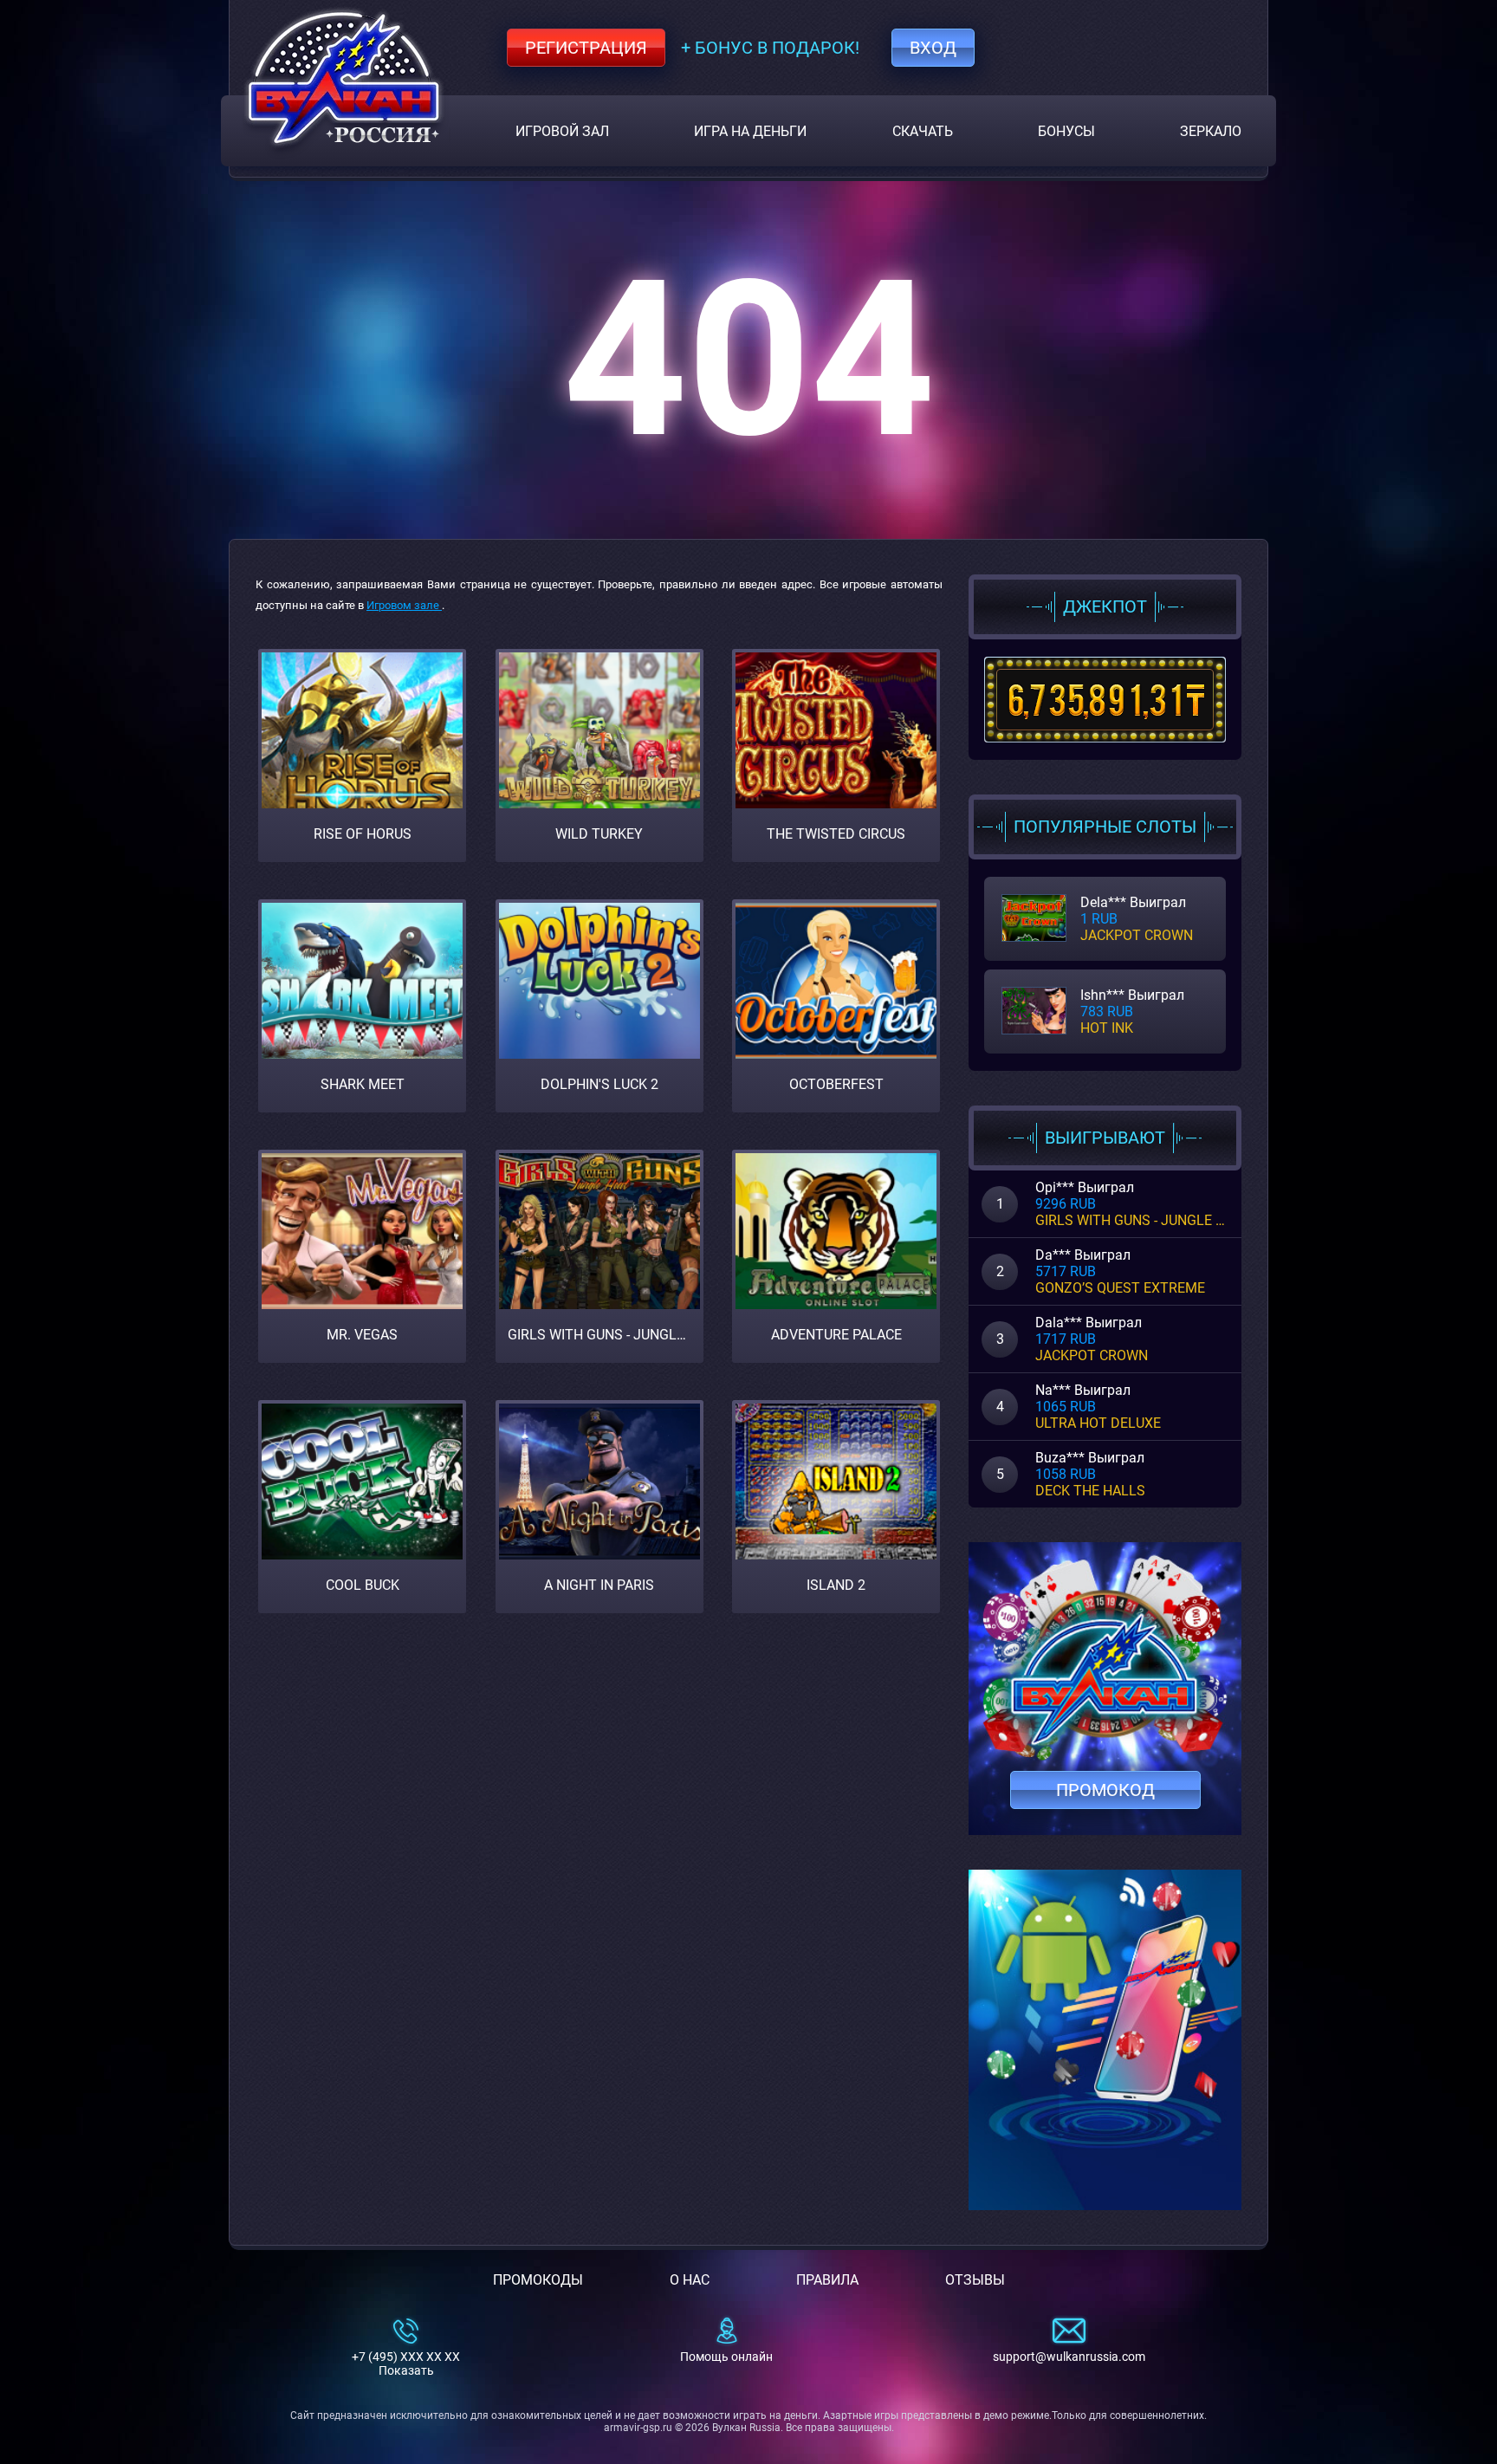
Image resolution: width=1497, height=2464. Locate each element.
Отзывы (975, 2280)
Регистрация (586, 48)
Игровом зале (404, 605)
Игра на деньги (750, 131)
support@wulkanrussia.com (1069, 2357)
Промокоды (538, 2280)
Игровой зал (562, 131)
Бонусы (1066, 131)
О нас (690, 2280)
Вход (933, 48)
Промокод (1105, 1790)
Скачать (923, 131)
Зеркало (1211, 131)
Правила (827, 2280)
